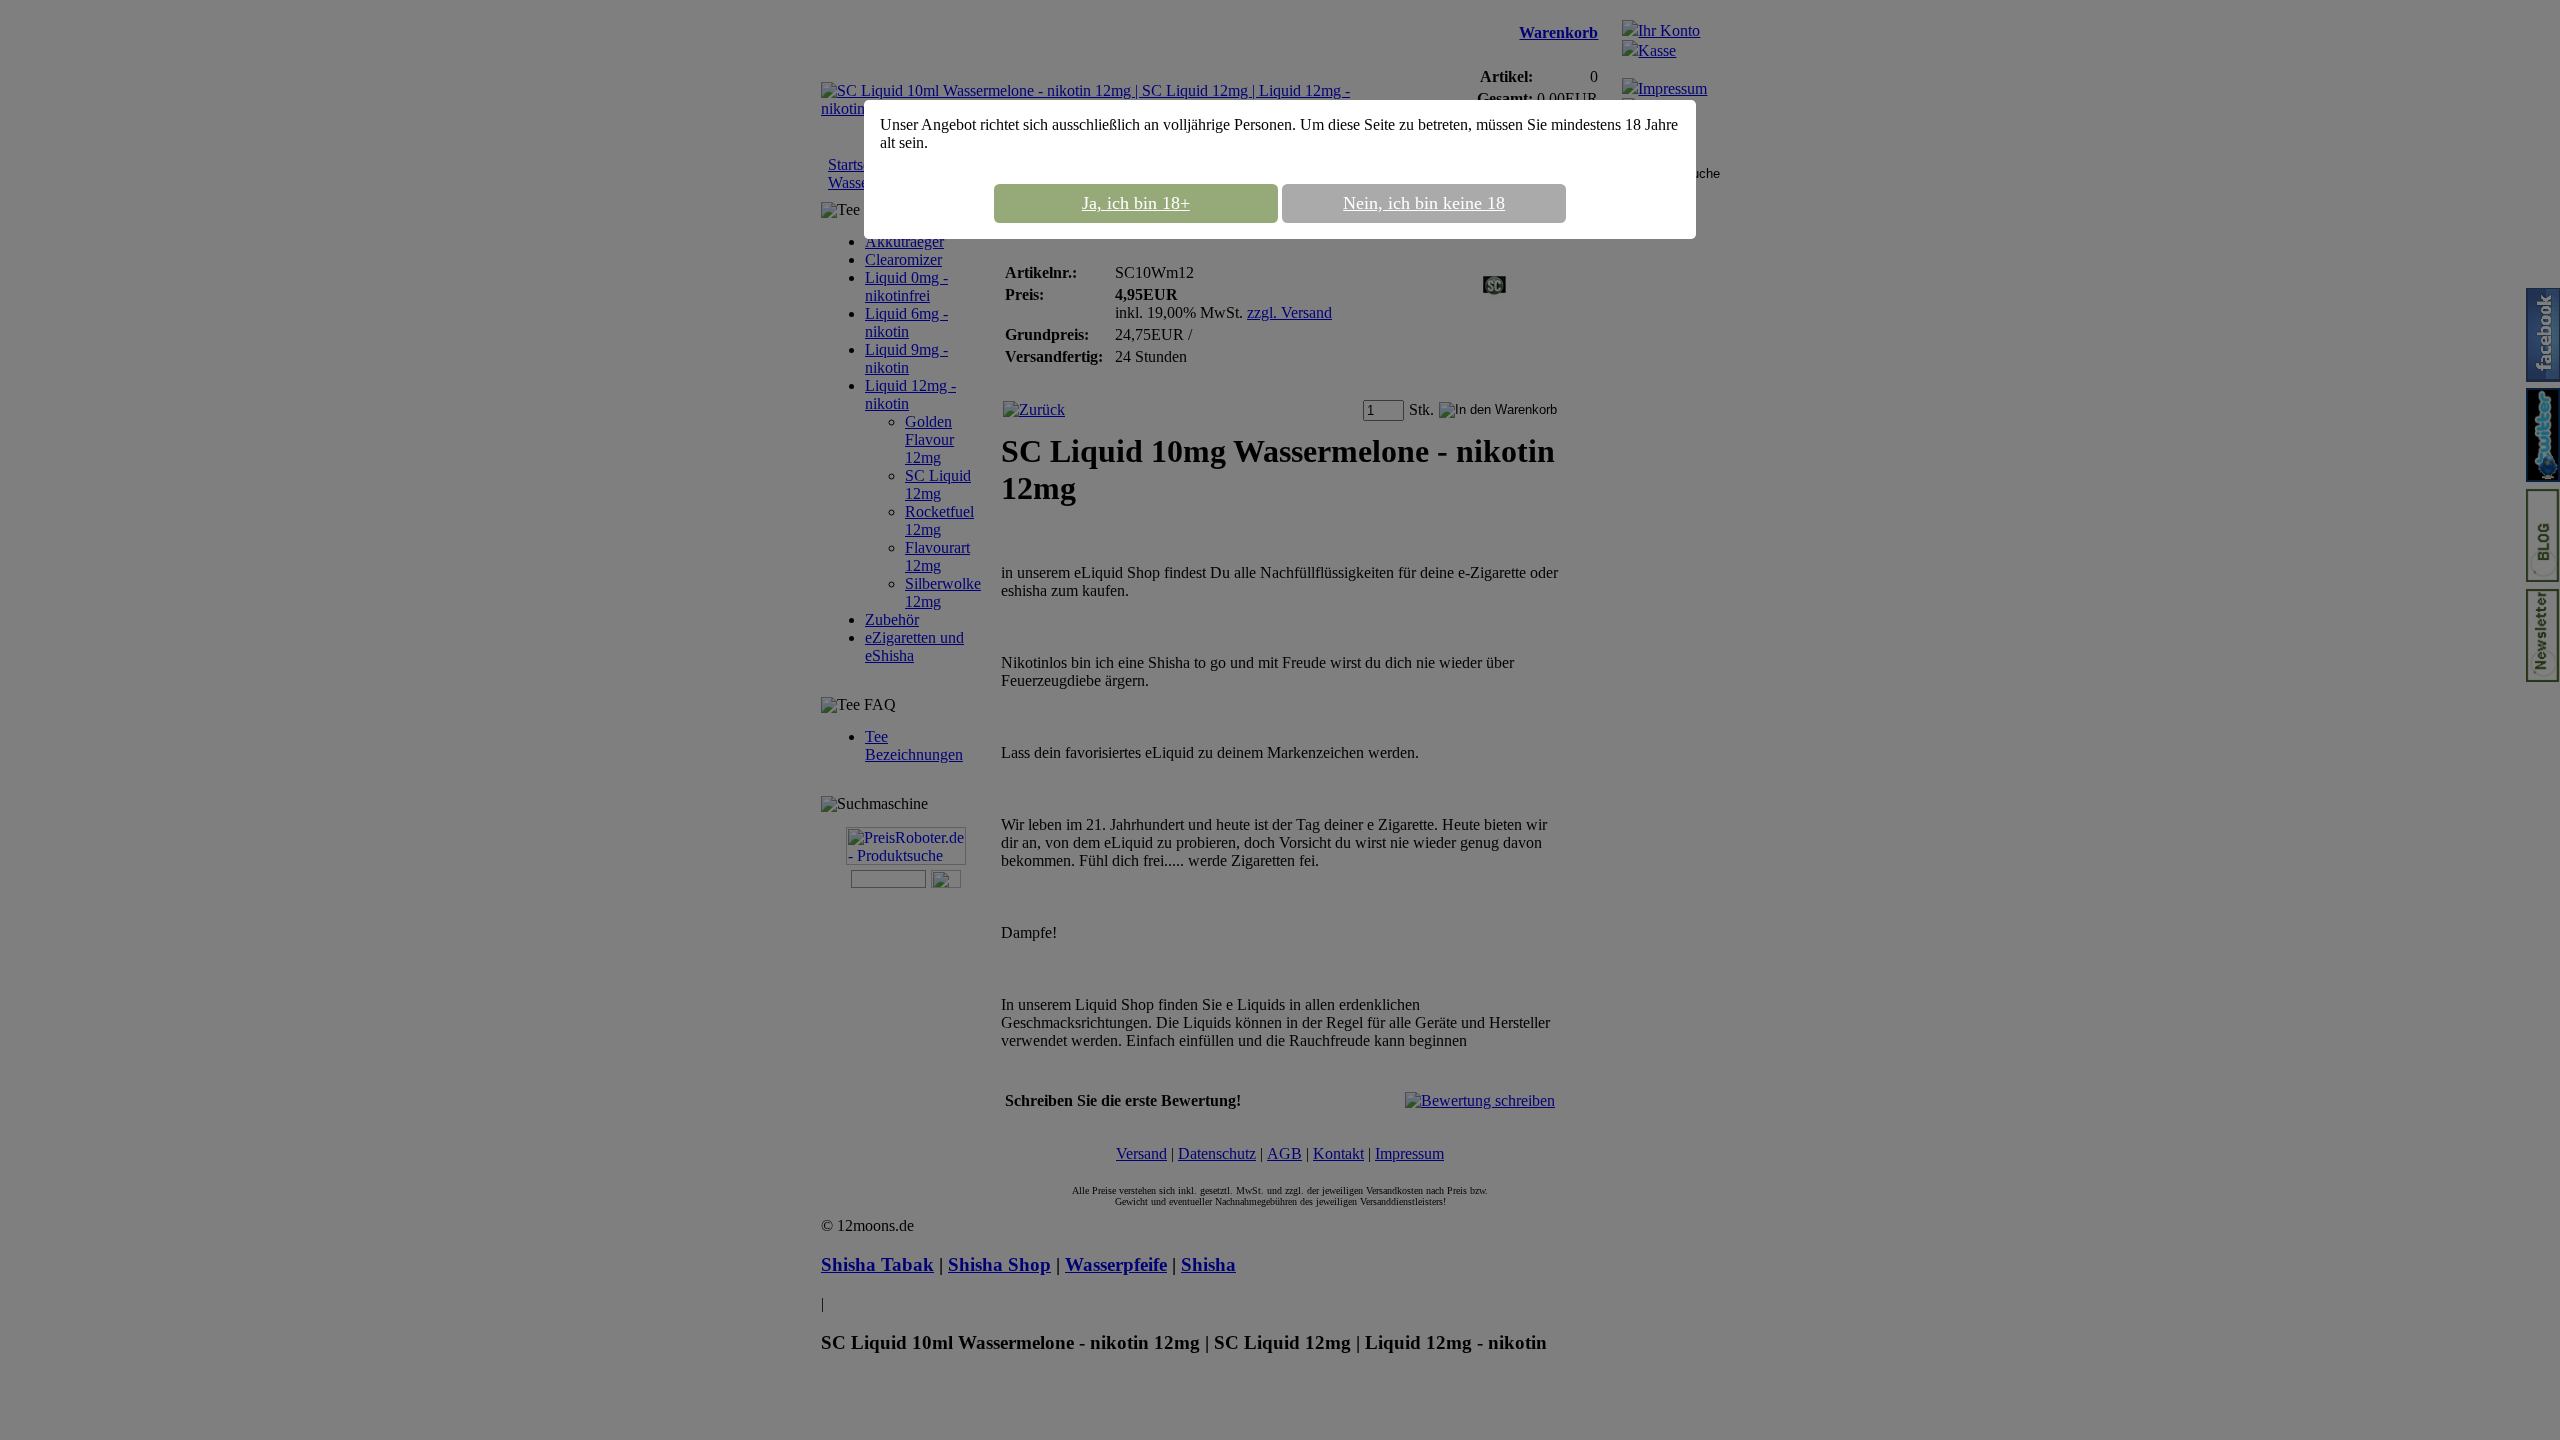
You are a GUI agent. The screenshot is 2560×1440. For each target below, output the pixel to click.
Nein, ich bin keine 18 (1424, 203)
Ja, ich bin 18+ (1136, 203)
